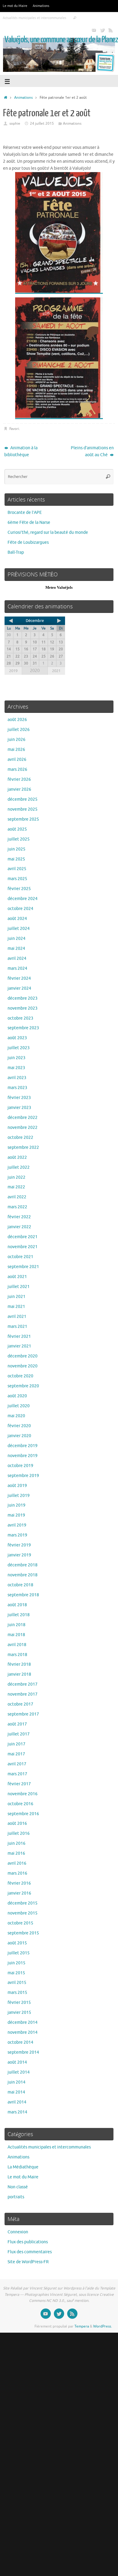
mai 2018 (16, 1635)
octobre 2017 (20, 1704)
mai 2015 (16, 1973)
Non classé (18, 2187)
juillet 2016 (19, 1833)
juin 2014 (16, 2082)
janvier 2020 (19, 1436)
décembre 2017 (23, 1684)
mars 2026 (17, 769)
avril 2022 (17, 1197)
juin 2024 (16, 939)
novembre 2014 (23, 2032)
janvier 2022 (19, 1227)
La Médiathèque (23, 2167)
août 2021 (17, 1277)
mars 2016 (17, 1873)
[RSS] (111, 30)
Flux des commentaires (30, 2252)
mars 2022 (17, 1207)
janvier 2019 (19, 1555)
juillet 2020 (19, 1406)
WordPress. (103, 2326)
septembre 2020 (23, 1386)
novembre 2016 (23, 1794)
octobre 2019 (20, 1466)
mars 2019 (17, 1535)
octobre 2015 (20, 1923)
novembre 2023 (23, 1008)
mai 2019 (16, 1515)
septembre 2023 (23, 1028)
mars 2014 (17, 2112)
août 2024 (17, 919)
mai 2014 (16, 2092)
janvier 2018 (19, 1674)
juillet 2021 (19, 1287)
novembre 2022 (23, 1128)
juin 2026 (16, 740)
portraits (16, 2197)
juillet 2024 (19, 929)
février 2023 (19, 1098)
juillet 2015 (19, 1953)
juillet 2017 (19, 1734)
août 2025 (17, 829)
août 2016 (17, 1823)
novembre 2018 (23, 1575)
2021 (56, 671)
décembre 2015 (23, 1903)
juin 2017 (16, 1744)
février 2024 (19, 978)
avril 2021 (17, 1317)
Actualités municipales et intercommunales (34, 18)
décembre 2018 (23, 1565)
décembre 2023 (23, 998)
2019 (13, 671)
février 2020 (19, 1426)
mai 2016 (16, 1853)
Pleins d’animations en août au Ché (92, 451)
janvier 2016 (19, 1893)
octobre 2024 (20, 909)
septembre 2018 (23, 1595)
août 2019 (17, 1486)
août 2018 (17, 1605)
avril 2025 (17, 869)
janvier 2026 (19, 789)
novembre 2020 (23, 1366)
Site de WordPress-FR (28, 2262)
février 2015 (19, 2002)
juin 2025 (16, 849)
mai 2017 (16, 1754)
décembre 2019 (23, 1446)
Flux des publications (28, 2242)
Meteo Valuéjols (59, 587)
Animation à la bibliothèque (21, 451)
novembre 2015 (23, 1913)
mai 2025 (16, 859)
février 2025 (19, 889)
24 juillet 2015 (42, 123)
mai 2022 (16, 1187)
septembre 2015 (23, 1933)
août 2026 (17, 720)
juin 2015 (16, 1963)
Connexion (18, 2232)
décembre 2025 (23, 799)
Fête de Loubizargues (28, 542)
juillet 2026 (19, 730)
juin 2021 (16, 1297)
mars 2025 (17, 879)
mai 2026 (16, 750)
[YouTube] (94, 30)
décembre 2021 (23, 1237)
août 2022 (17, 1157)
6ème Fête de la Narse (29, 522)
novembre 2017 (23, 1694)
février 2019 (19, 1545)
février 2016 (19, 1883)
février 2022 (19, 1217)
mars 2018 (17, 1655)
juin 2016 (16, 1843)
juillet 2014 (19, 2072)
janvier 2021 (19, 1346)
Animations (41, 6)
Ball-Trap (16, 552)
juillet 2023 (19, 1048)
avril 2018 (17, 1645)
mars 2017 (17, 1774)
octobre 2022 (20, 1137)
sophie (15, 123)
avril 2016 (17, 1863)
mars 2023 (17, 1088)
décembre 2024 (23, 899)
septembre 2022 (23, 1147)
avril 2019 (17, 1525)
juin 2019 (16, 1505)
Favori (14, 429)
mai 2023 (16, 1068)
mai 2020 (16, 1416)
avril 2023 (17, 1078)
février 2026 (19, 779)
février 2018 (19, 1664)
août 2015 (17, 1943)
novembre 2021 (23, 1247)
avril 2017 (17, 1764)
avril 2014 (17, 2102)
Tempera (82, 2326)
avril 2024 (17, 958)
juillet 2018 (19, 1615)
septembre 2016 (23, 1814)
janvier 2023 (19, 1108)
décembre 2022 (23, 1118)
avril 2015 (17, 1983)
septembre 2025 (23, 819)
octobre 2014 (20, 2042)
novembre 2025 (23, 809)
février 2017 (19, 1784)
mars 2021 (17, 1326)
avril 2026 (17, 759)
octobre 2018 (20, 1585)
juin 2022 (16, 1177)
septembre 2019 (23, 1476)
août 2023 (17, 1038)
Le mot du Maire (15, 6)
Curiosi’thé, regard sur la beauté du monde (48, 532)
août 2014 (17, 2062)
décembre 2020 (23, 1356)
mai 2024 (16, 948)
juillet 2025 (19, 839)
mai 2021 (16, 1307)
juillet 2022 (19, 1167)
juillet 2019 (19, 1496)
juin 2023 (16, 1058)
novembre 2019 (23, 1456)
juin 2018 (16, 1625)
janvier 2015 (19, 2012)
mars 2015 (17, 1993)
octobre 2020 (20, 1376)
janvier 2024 (19, 988)
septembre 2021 (23, 1267)
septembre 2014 (23, 2052)
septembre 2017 (23, 1714)
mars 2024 (17, 968)
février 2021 (19, 1336)
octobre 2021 (20, 1257)
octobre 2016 (20, 1804)
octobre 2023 (20, 1018)
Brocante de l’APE (25, 513)
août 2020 (17, 1396)
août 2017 (17, 1724)
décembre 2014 (23, 2022)
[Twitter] (102, 30)
